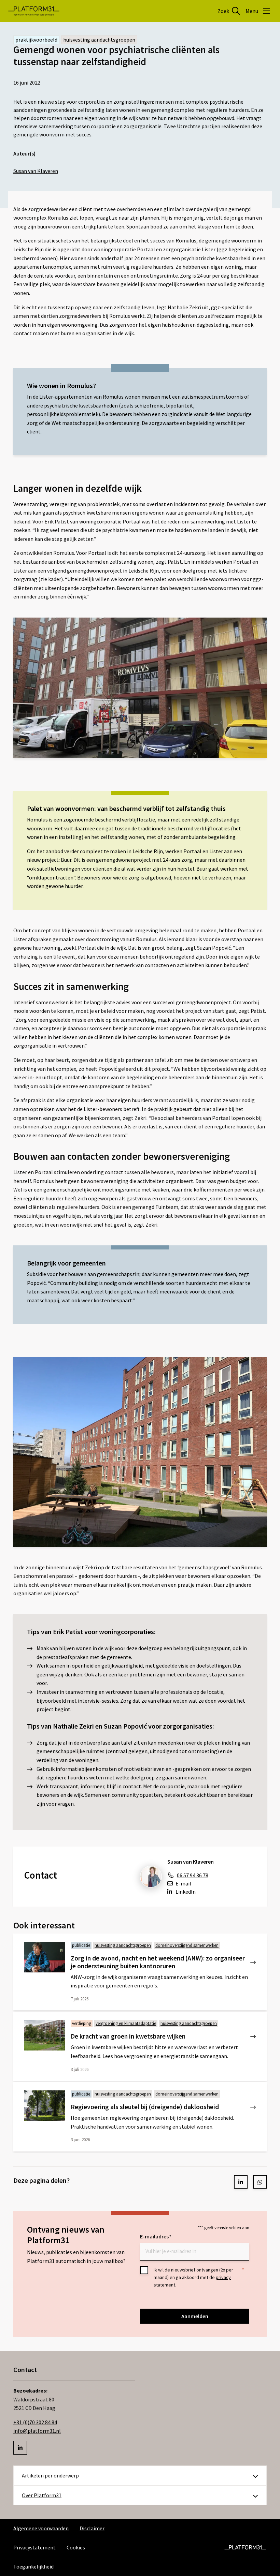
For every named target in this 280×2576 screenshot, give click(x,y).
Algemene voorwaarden (41, 2528)
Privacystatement (34, 2547)
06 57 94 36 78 (193, 1875)
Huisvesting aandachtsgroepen (99, 40)
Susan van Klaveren (36, 171)
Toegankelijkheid (33, 2566)
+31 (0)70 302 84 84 (35, 2422)
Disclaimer (92, 2528)
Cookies (76, 2547)
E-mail (183, 1883)
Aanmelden (195, 2316)
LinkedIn (186, 1892)
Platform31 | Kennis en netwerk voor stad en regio (34, 11)
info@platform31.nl (37, 2431)
